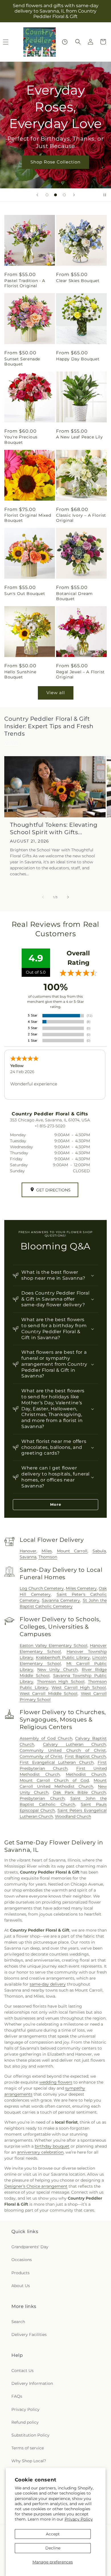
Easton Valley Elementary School (54, 1646)
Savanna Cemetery (61, 1600)
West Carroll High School (79, 1688)
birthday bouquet (52, 2146)
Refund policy (25, 2422)
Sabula (99, 1551)
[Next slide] (74, 195)
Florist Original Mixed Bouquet (28, 518)
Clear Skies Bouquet (78, 281)
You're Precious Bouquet (21, 440)
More (56, 1504)
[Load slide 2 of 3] (55, 195)
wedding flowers (56, 2082)
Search (18, 2322)
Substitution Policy (30, 2435)
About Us (21, 2286)
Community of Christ (41, 1756)
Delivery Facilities (29, 2335)
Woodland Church (73, 1816)
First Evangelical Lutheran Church (57, 1762)
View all (56, 693)
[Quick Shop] (65, 42)
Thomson (48, 1557)
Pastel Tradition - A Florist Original (25, 283)
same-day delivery (48, 1984)
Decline (53, 2548)
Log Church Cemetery (42, 1588)
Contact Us (22, 2371)
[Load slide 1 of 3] (47, 195)
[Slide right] (68, 897)
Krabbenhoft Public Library (63, 1658)
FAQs (17, 2396)
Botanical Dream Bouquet (74, 596)
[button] (78, 42)
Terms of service (28, 2448)
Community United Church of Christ (63, 1750)
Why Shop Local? (29, 2461)
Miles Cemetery (81, 1588)
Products (20, 2273)
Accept (53, 2534)
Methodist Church (86, 1774)
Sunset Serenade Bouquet (22, 362)
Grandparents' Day (30, 2247)
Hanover (28, 1551)
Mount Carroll (72, 1551)
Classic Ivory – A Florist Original (81, 518)
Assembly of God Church (46, 1738)
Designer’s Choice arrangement (36, 2186)
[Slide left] (43, 897)
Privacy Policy (79, 2519)
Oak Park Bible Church (79, 1792)
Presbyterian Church (42, 1798)
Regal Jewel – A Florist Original (80, 674)
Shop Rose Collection (55, 162)
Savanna (28, 1557)
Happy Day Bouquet (78, 359)
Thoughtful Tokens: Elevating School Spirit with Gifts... (54, 828)
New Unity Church (57, 1670)
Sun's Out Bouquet (25, 594)
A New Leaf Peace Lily (80, 437)
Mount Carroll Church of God (54, 1780)
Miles (47, 1551)
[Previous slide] (37, 195)
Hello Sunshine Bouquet (20, 674)
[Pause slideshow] (105, 195)
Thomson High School (61, 1682)
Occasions (22, 2260)
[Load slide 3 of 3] (64, 195)
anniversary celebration (40, 2152)
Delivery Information (32, 2383)
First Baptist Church (85, 1756)
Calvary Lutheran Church (74, 1744)
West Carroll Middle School (49, 1694)
